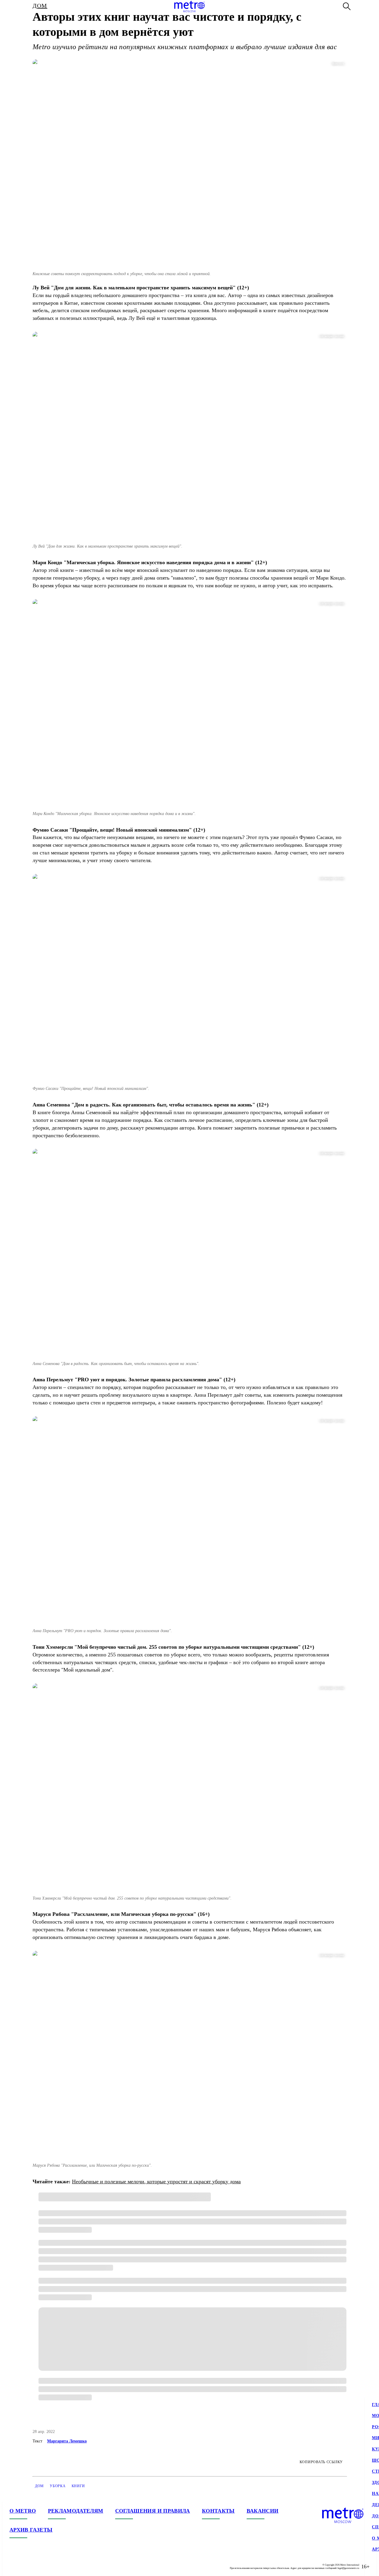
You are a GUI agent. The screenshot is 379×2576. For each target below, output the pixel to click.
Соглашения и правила (153, 2511)
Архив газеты (31, 2530)
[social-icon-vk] (14, 2567)
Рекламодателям (76, 2511)
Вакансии (263, 2511)
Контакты (218, 2511)
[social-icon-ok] (38, 2567)
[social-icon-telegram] (26, 2567)
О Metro (23, 2511)
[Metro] (189, 7)
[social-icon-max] (50, 2567)
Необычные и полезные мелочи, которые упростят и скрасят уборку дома (156, 2182)
